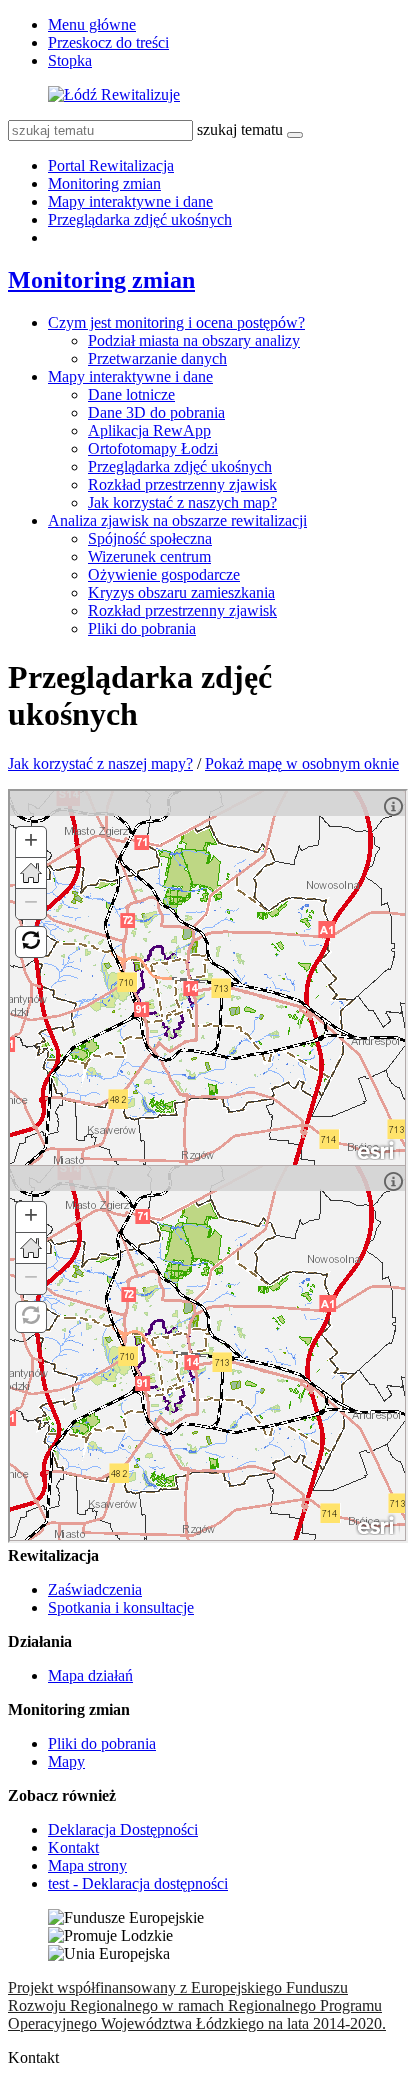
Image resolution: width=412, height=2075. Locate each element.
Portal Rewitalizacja (111, 165)
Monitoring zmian (104, 183)
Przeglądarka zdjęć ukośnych (140, 219)
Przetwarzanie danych (157, 358)
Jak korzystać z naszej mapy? (100, 763)
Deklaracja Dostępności (123, 1829)
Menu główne (92, 24)
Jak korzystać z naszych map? (182, 502)
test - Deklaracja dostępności (138, 1883)
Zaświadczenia (95, 1589)
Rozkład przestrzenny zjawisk (182, 484)
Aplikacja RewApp (149, 430)
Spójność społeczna (150, 538)
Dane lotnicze (131, 394)
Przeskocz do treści (108, 42)
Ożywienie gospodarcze (164, 574)
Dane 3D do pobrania (156, 412)
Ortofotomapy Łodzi (153, 448)
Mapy (66, 1761)
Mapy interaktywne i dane (130, 201)
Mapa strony (87, 1865)
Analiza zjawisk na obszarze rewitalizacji (177, 520)
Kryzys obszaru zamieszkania (181, 592)
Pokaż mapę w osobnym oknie (302, 763)
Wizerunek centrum (149, 556)
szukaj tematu (240, 129)
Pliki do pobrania (142, 628)
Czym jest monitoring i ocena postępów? (176, 322)
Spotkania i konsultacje (121, 1607)
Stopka (70, 60)
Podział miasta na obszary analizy (194, 340)
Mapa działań (90, 1675)
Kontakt (73, 1847)
